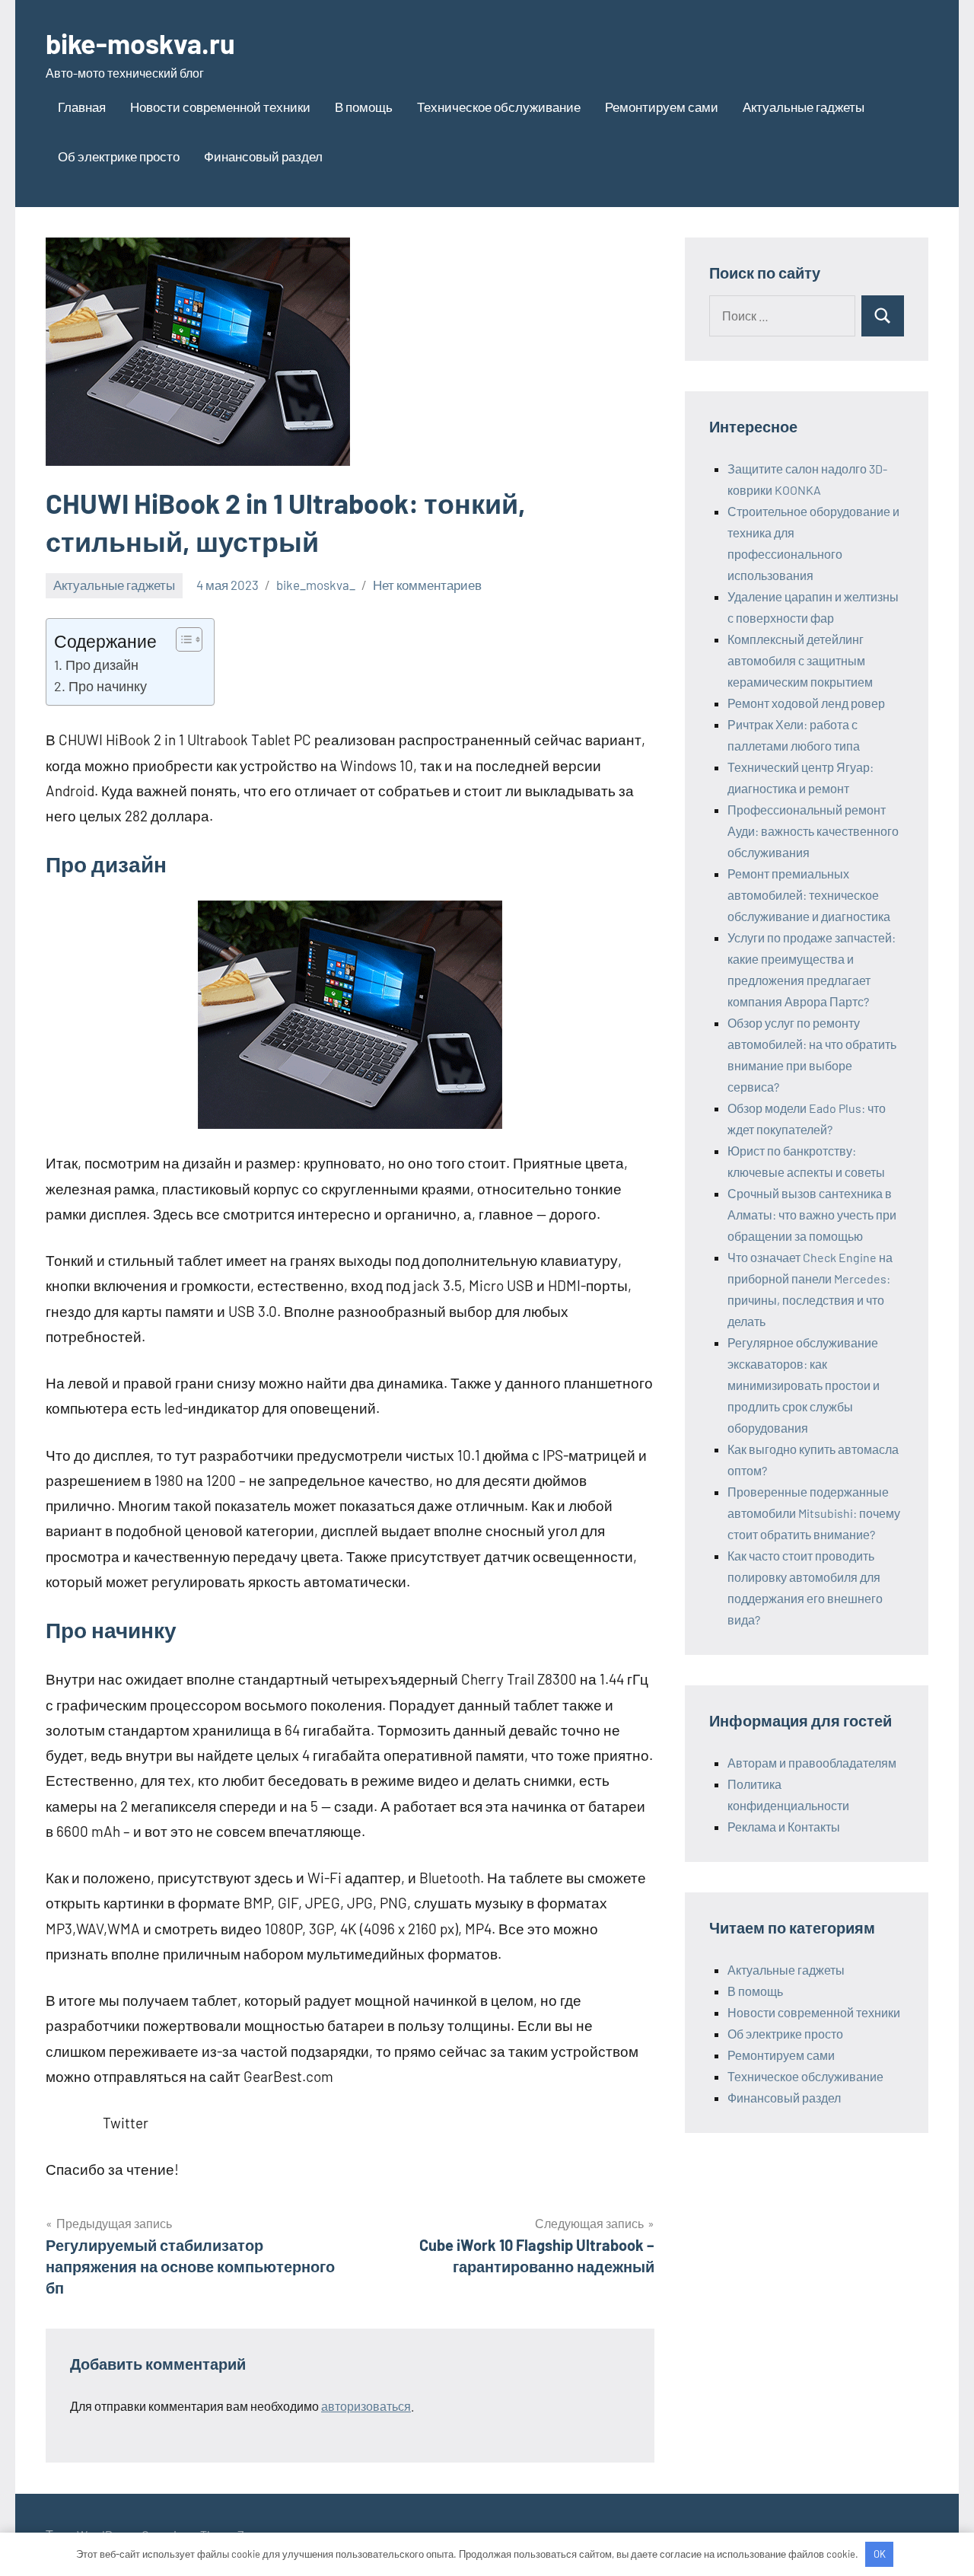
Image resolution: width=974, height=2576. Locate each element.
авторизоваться (366, 2406)
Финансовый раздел (263, 156)
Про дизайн (102, 665)
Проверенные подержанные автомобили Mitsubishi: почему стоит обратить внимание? (814, 1513)
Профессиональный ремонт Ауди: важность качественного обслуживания (813, 831)
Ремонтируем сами (662, 107)
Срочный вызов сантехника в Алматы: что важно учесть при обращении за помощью (812, 1215)
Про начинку (108, 686)
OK (880, 2554)
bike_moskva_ (316, 585)
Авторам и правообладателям (812, 1763)
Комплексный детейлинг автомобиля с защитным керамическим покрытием (800, 660)
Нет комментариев (427, 585)
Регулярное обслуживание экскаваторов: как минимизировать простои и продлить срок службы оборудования (804, 1385)
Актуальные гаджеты (804, 107)
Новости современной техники (220, 107)
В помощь (364, 107)
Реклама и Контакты (784, 1827)
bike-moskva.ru (140, 43)
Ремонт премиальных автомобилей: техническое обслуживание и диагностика (809, 895)
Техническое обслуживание (499, 107)
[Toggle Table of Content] (181, 639)
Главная (82, 107)
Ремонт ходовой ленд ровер (806, 703)
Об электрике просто (119, 156)
